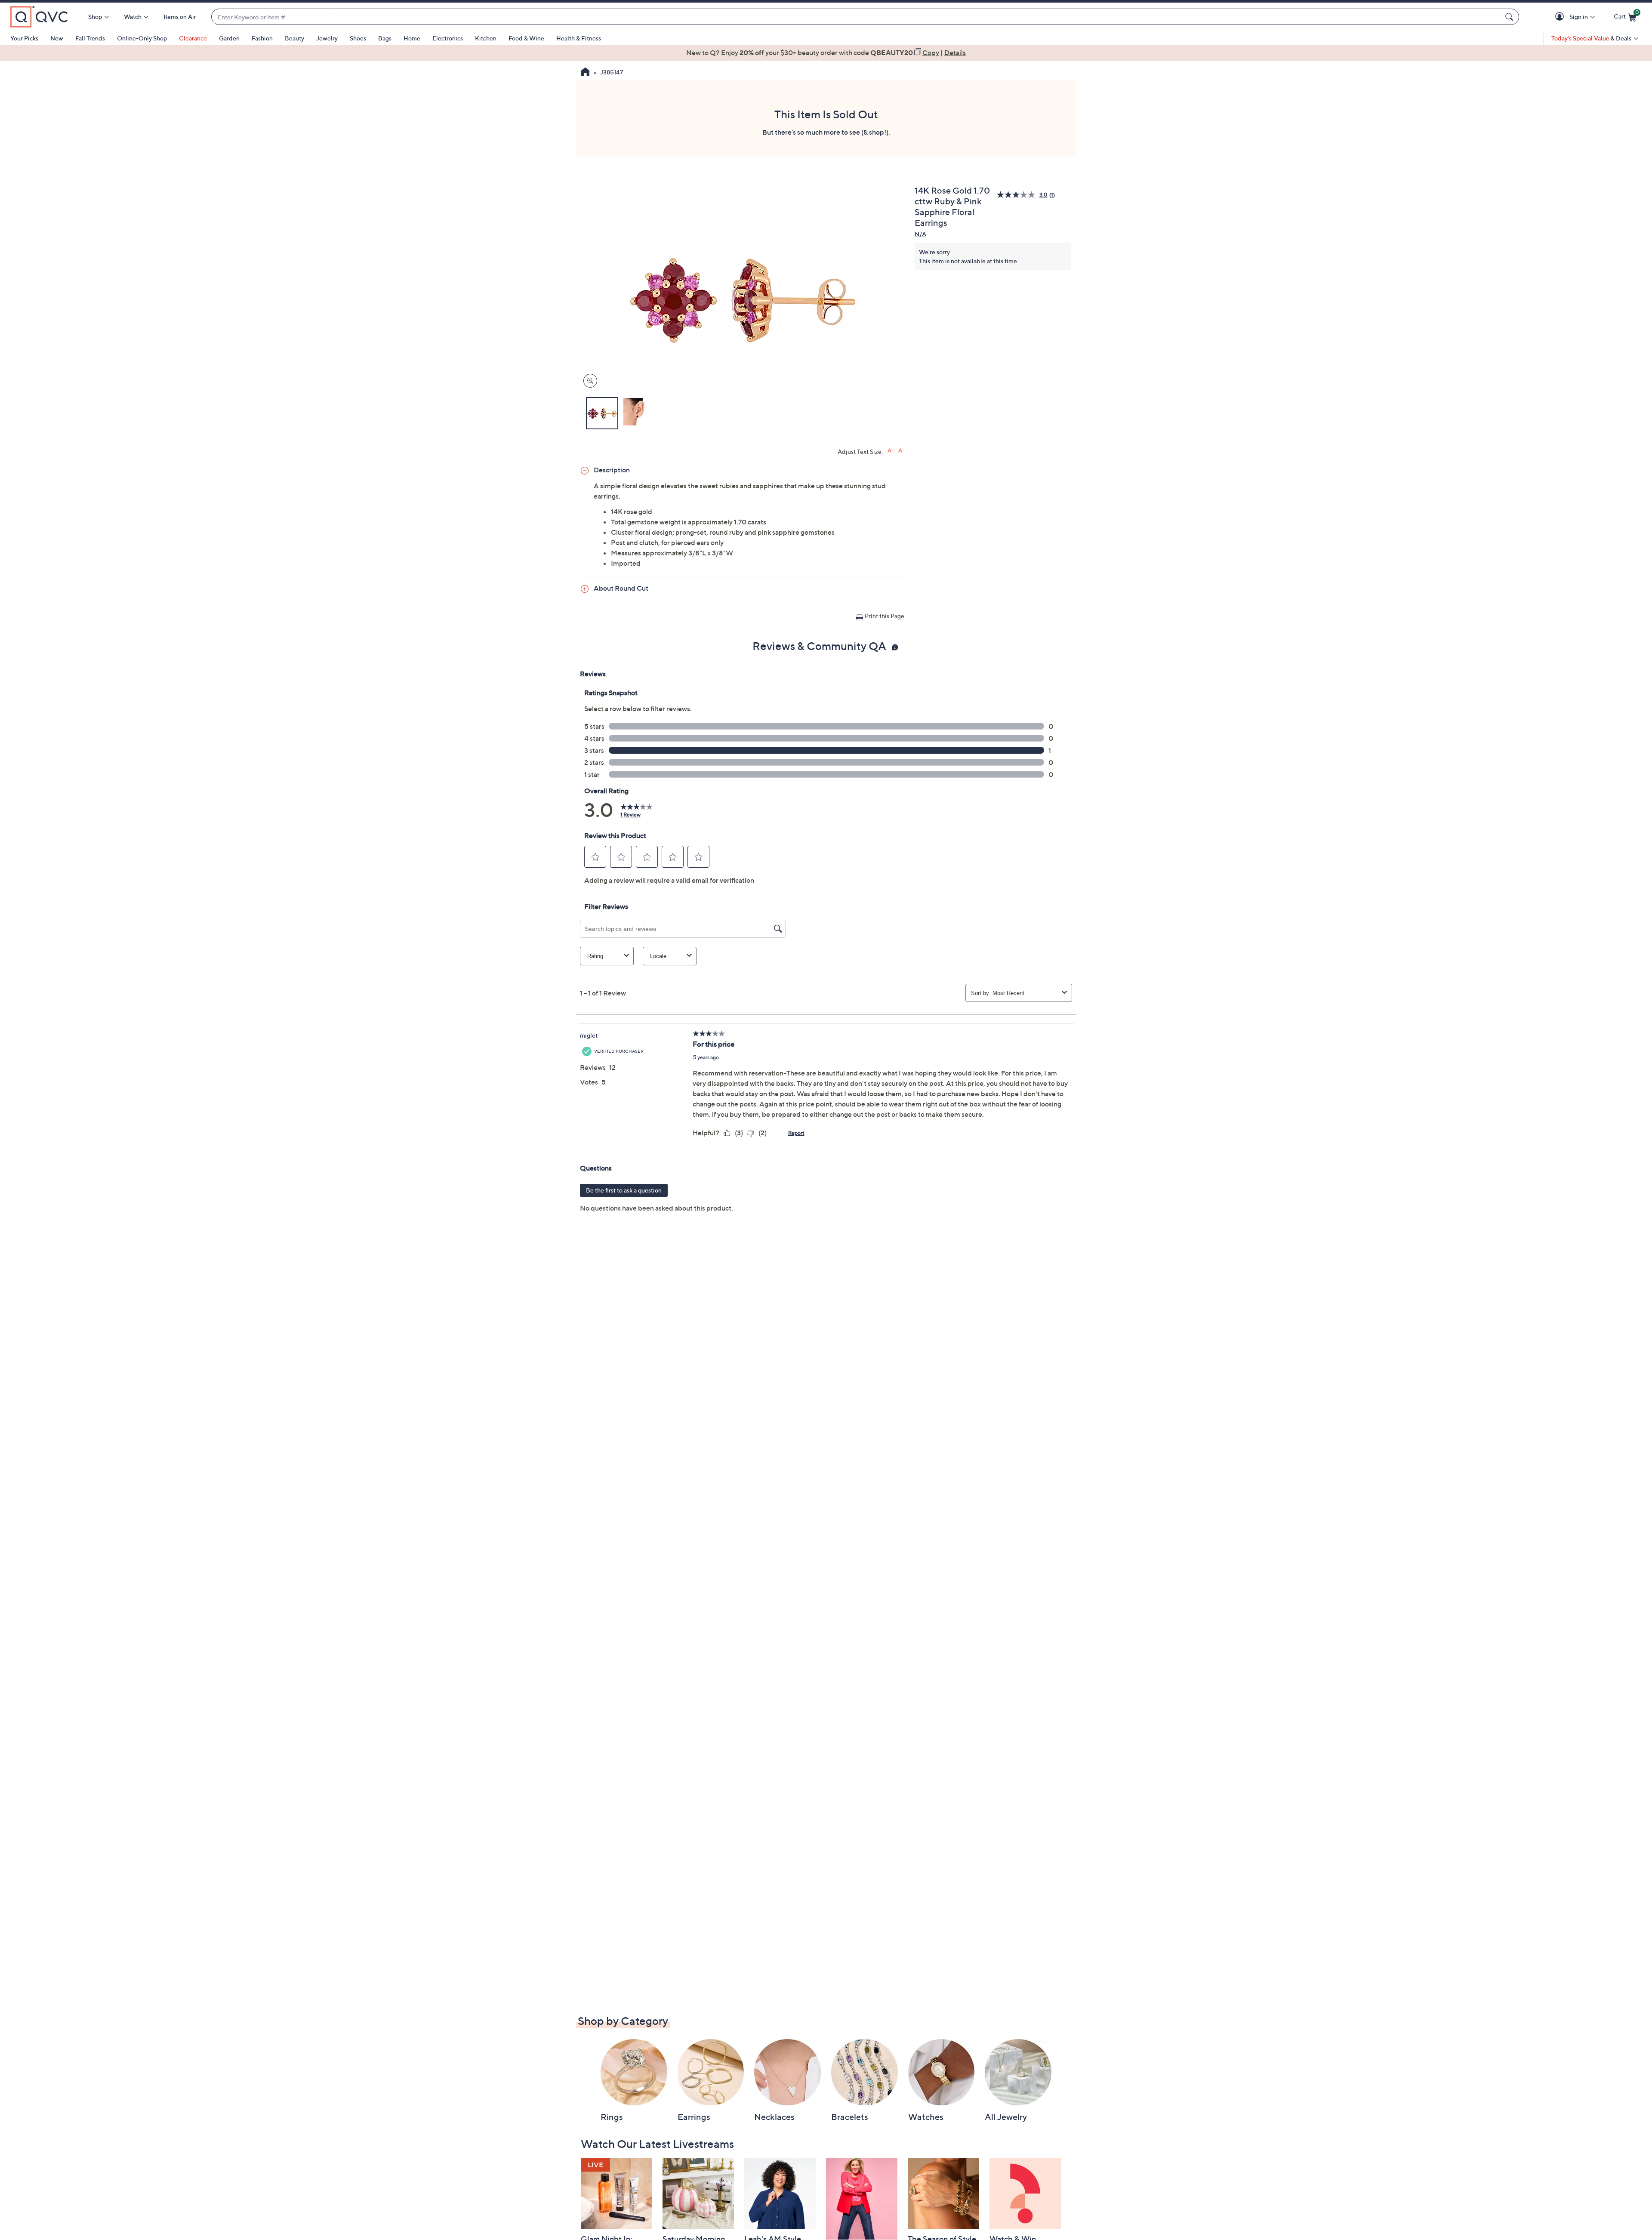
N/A (920, 234)
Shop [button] (95, 17)
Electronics (448, 38)
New (57, 38)
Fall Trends (90, 38)
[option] (826, 52)
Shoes (358, 38)
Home (412, 38)
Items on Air (180, 17)
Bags (385, 38)
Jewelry (327, 38)
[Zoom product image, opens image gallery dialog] (588, 381)
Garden (229, 38)
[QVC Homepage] (585, 73)
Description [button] (612, 470)
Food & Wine (526, 38)
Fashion (262, 38)
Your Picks (24, 38)
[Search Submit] (1510, 17)
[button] (1561, 17)
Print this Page (885, 616)
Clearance (193, 38)
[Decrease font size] (901, 451)
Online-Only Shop (142, 38)
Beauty (294, 38)
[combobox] (857, 17)
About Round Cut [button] (621, 588)
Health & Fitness (579, 38)
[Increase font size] (890, 451)
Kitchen (486, 38)
